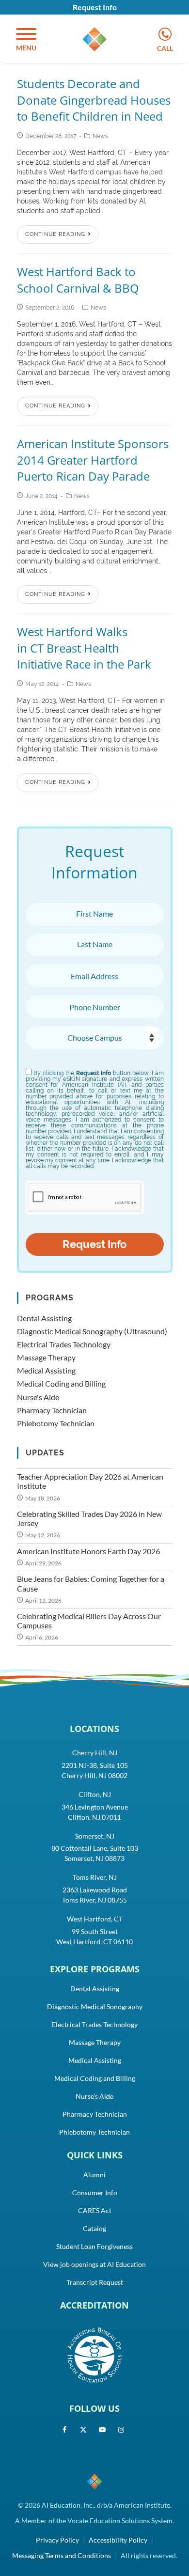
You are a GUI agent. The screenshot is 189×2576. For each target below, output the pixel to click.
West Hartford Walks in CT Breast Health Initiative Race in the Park (84, 648)
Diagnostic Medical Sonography (95, 2006)
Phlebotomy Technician (56, 1423)
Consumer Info (95, 2193)
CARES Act (95, 2210)
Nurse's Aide (38, 1397)
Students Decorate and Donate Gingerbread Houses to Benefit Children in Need (94, 100)
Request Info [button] (95, 7)
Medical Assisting (46, 1370)
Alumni (94, 2175)
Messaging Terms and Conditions (62, 2555)
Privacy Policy (57, 2540)
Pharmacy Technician (52, 1410)
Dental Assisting (44, 1318)
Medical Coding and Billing (61, 1383)
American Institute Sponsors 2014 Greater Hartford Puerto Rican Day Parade (93, 460)
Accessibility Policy (118, 2540)
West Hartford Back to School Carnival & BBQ (78, 280)
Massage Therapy (46, 1357)
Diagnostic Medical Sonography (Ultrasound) (92, 1331)
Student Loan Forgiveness (94, 2246)
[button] (26, 40)
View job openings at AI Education (94, 2264)
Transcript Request (95, 2282)
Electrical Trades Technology (64, 1344)
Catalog (94, 2228)
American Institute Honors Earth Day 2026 (88, 1551)
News (100, 136)
